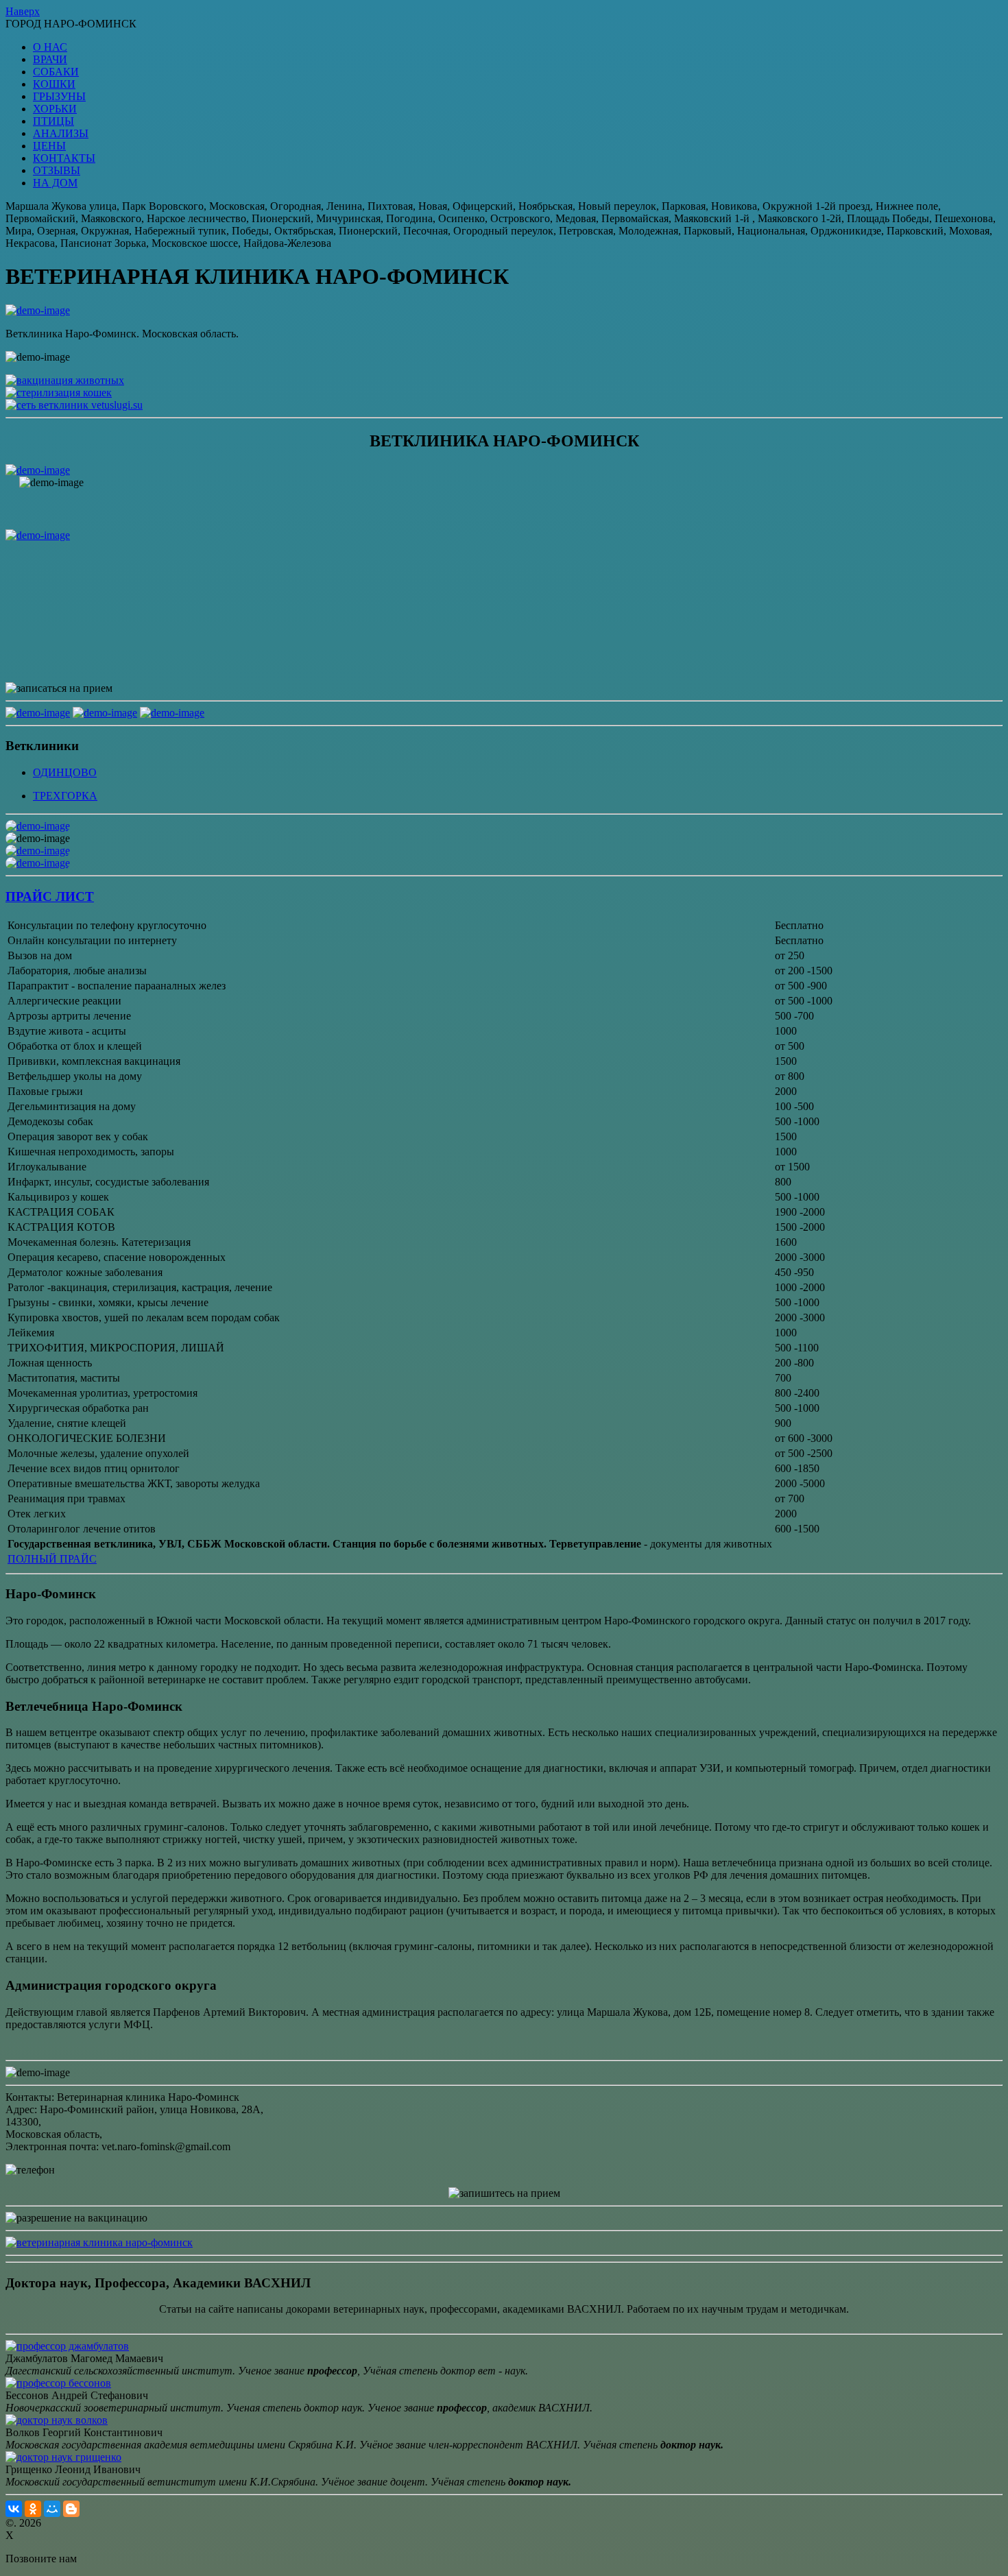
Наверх (23, 11)
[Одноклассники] (33, 2509)
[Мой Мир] (52, 2509)
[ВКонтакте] (14, 2509)
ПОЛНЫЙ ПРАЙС (52, 1559)
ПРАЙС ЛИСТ (50, 896)
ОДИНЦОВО (65, 772)
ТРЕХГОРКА (65, 796)
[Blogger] (71, 2509)
